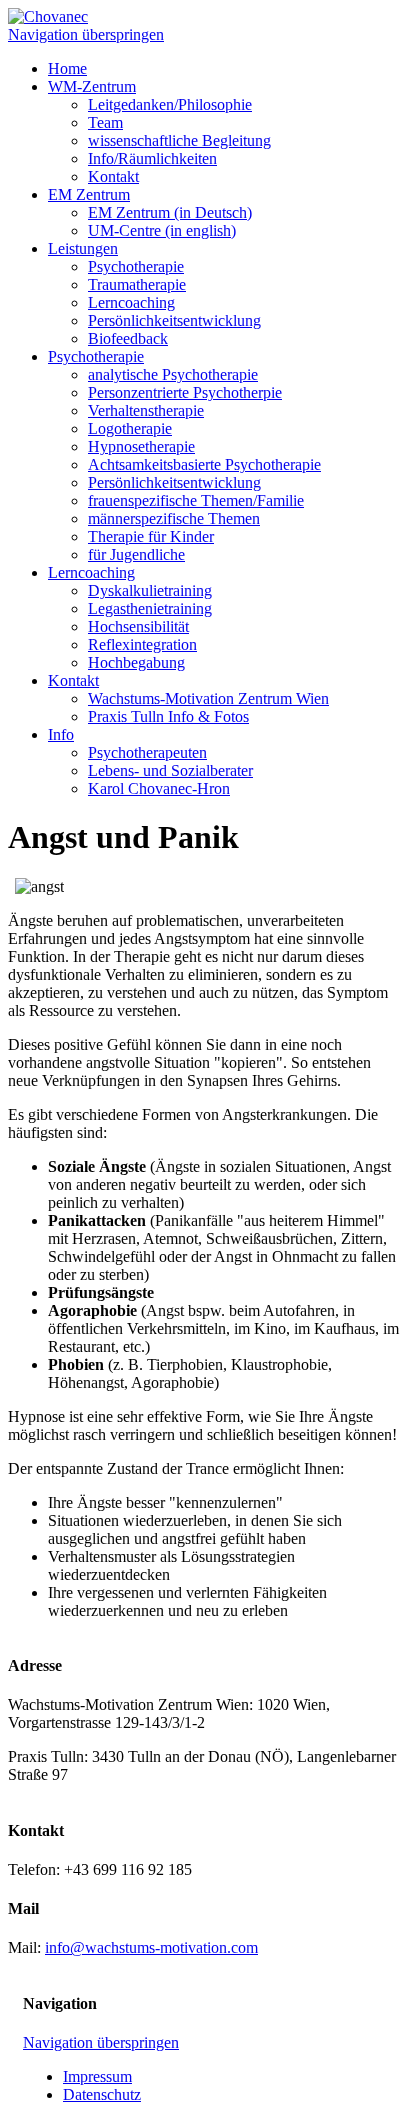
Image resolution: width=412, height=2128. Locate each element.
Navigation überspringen (86, 34)
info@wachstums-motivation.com (151, 1947)
